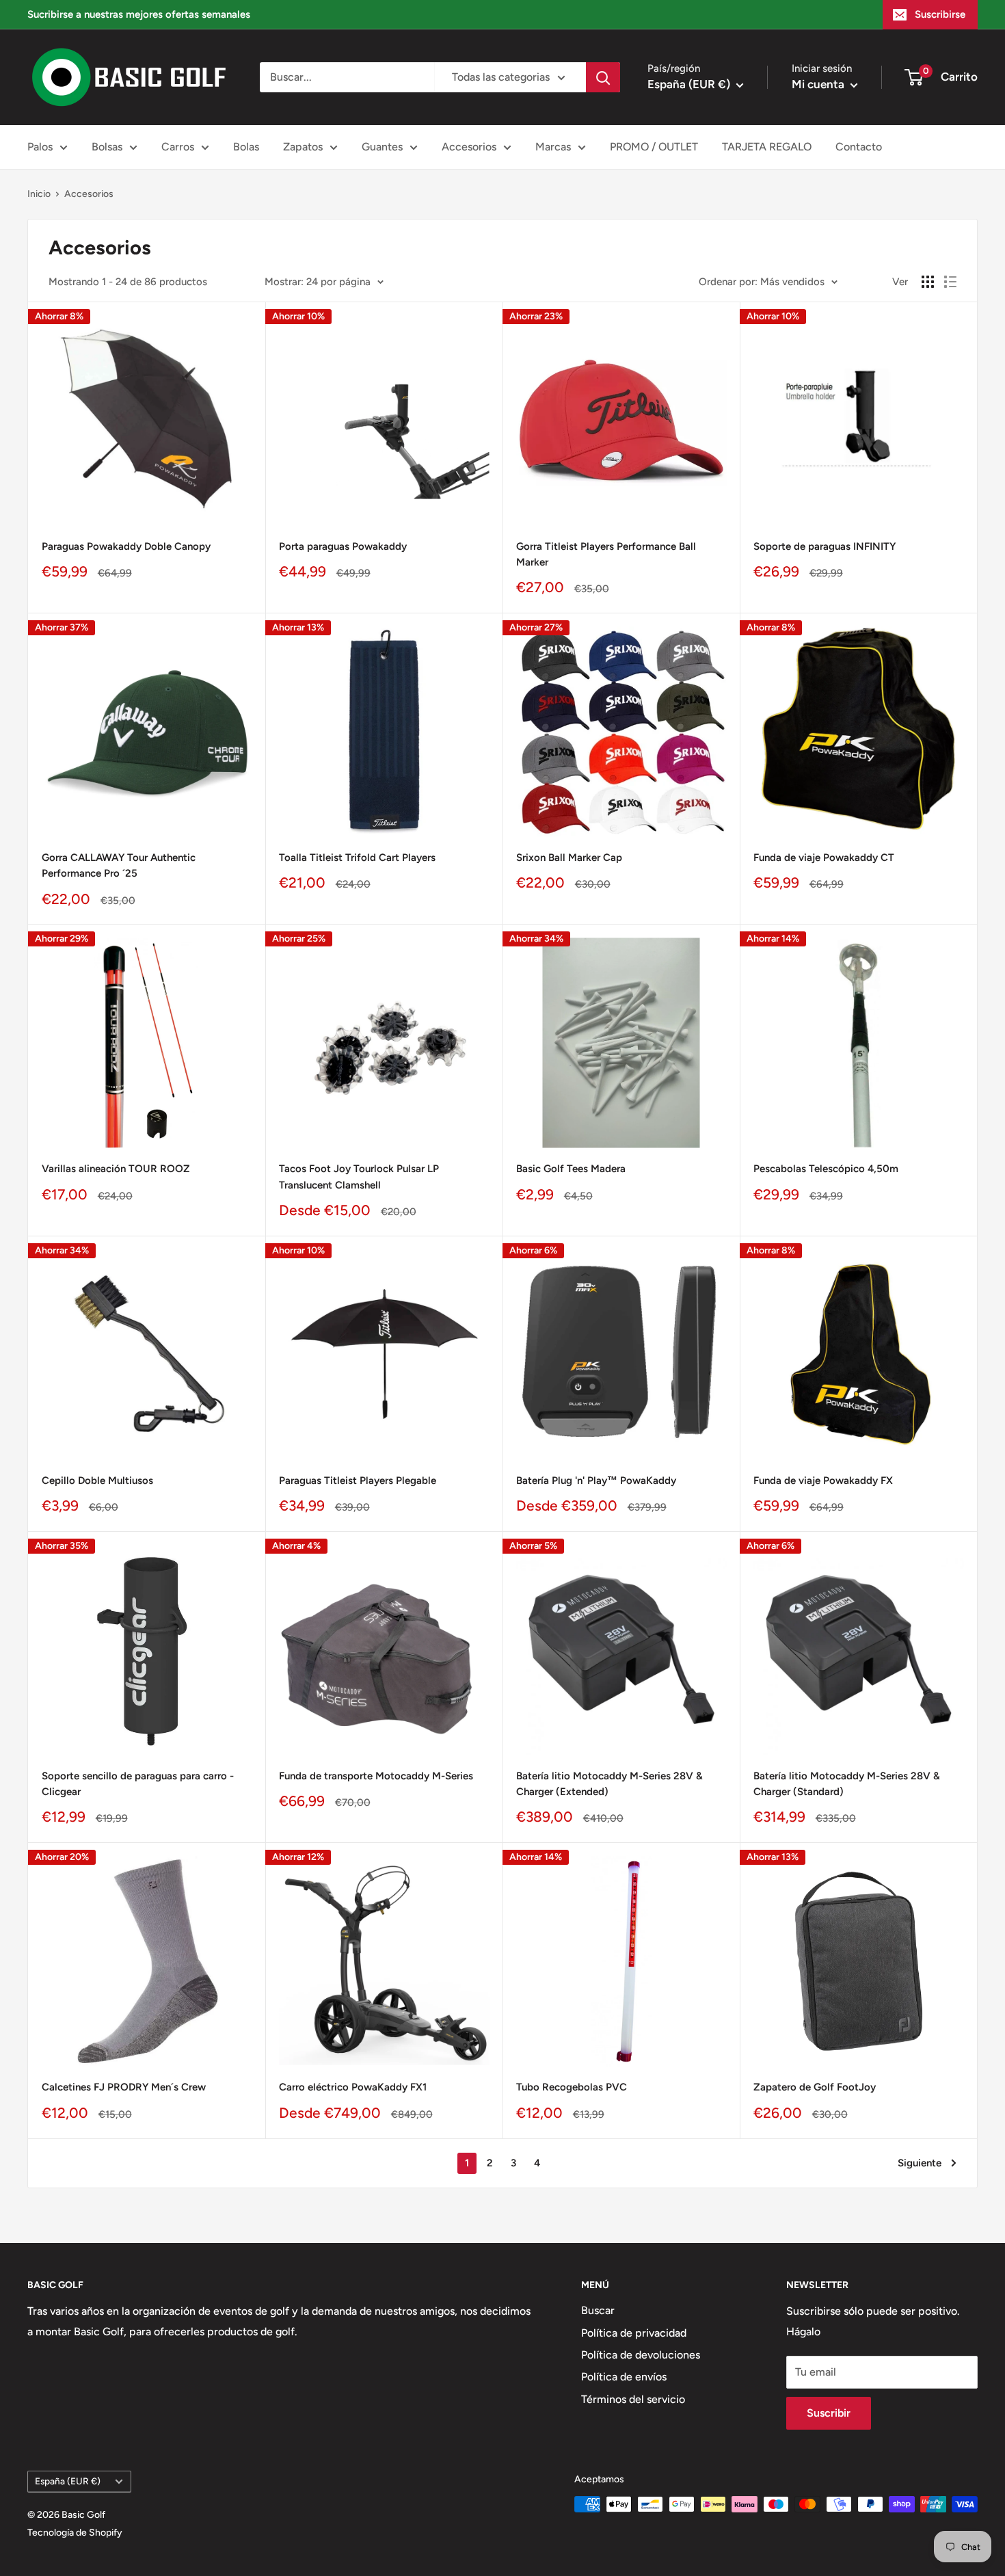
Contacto (859, 147)
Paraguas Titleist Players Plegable (358, 1480)
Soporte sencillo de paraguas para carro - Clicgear (138, 1784)
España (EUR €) (68, 2481)
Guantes (382, 147)
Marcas (553, 147)
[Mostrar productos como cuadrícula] (928, 282)
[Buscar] (603, 77)
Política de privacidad (634, 2333)
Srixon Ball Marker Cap (569, 858)
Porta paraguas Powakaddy (343, 546)
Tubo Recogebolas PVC (572, 2087)
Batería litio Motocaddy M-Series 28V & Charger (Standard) (847, 1784)
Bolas (246, 147)
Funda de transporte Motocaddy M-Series (376, 1776)
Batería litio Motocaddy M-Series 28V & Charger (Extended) (609, 1784)
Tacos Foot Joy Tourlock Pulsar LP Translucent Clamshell (359, 1177)
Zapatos (303, 147)
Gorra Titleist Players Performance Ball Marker (606, 554)
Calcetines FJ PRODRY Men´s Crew (124, 2087)
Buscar (598, 2310)
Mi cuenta (819, 84)
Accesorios (469, 147)
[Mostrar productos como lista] (950, 282)
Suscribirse (940, 14)
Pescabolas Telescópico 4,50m (826, 1169)
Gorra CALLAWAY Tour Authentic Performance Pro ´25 (119, 865)
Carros (178, 147)
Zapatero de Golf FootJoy (815, 2087)
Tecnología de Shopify (75, 2533)
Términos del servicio (633, 2399)
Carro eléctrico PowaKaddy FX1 (353, 2087)
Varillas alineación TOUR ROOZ (116, 1169)
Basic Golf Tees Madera (571, 1169)
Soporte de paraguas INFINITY (825, 546)
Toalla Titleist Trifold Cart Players (357, 858)
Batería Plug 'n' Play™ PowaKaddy (596, 1480)
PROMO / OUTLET (654, 147)
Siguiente (920, 2163)
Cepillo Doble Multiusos (97, 1480)
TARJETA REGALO (767, 147)
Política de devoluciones (641, 2355)
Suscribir (829, 2413)
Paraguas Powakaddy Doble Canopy (126, 546)
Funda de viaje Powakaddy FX (823, 1480)
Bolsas (107, 147)
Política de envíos (624, 2377)
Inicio (39, 194)
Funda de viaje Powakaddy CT (824, 858)
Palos (40, 147)
